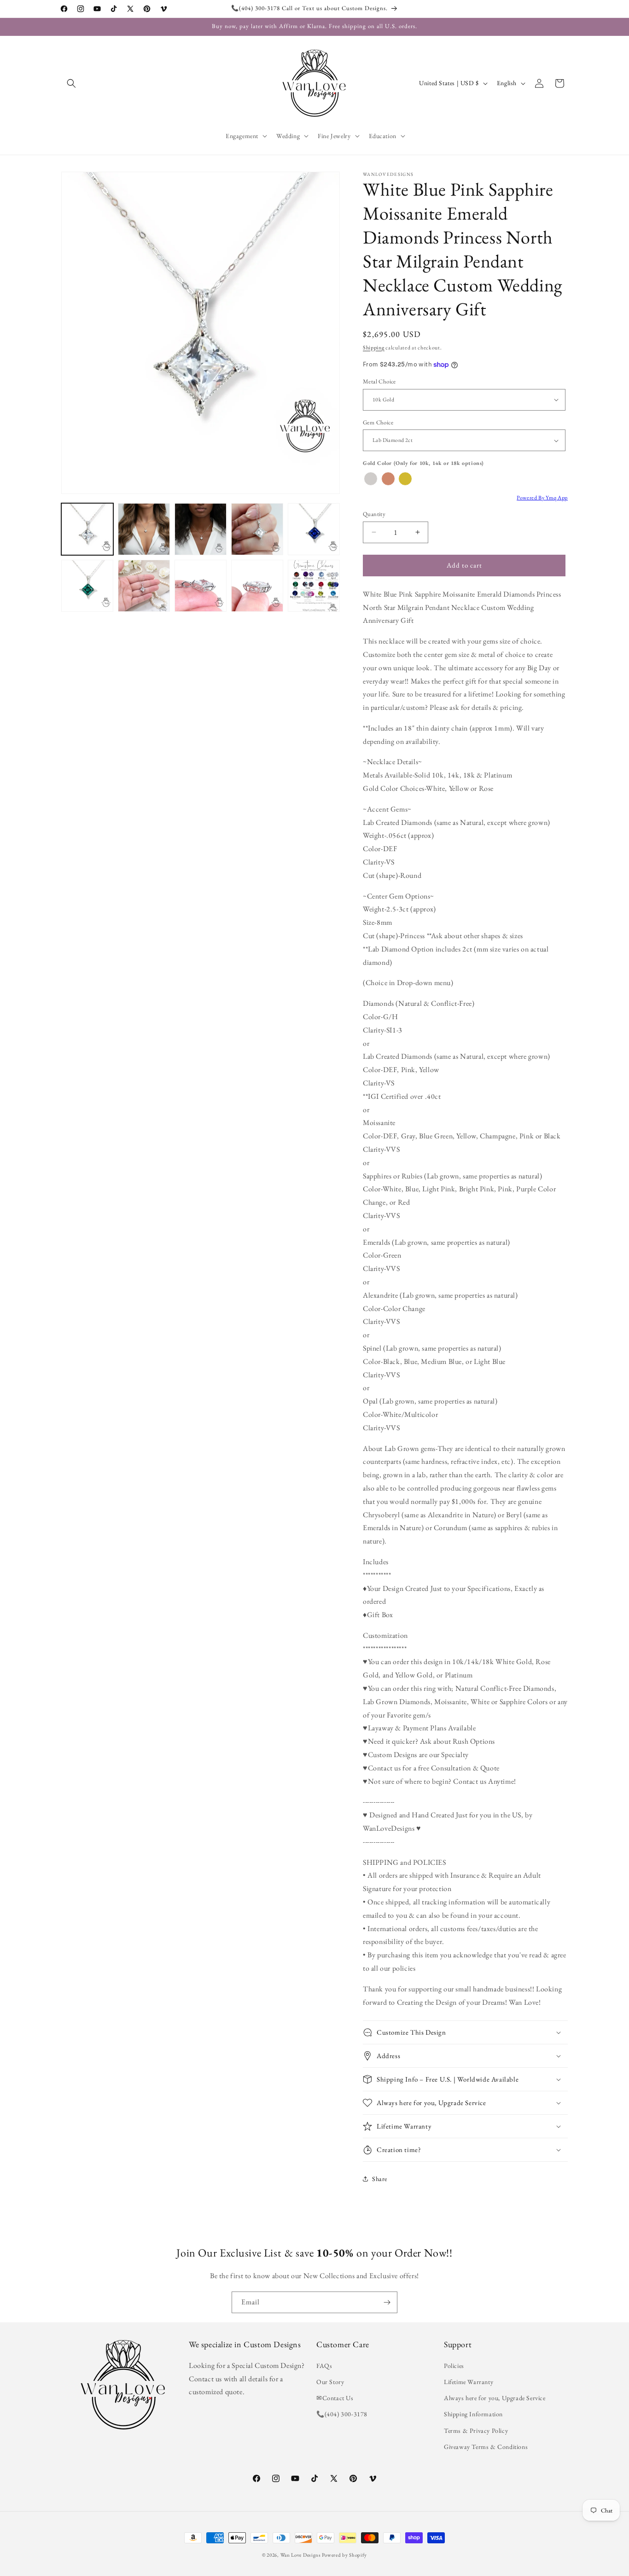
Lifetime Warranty (469, 2382)
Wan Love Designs (301, 2555)
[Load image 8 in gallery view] (201, 586)
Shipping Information (473, 2414)
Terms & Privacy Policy (476, 2431)
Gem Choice (378, 422)
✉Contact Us (335, 2398)
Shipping (374, 348)
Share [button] (380, 2179)
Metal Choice (379, 381)
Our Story (330, 2382)
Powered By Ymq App (542, 498)
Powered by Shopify (344, 2555)
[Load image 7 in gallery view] (144, 586)
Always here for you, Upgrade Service (495, 2398)
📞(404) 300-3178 (342, 2414)
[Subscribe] (387, 2302)
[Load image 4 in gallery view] (257, 529)
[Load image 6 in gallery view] (87, 586)
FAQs (324, 2366)
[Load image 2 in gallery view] (144, 529)
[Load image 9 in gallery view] (257, 586)
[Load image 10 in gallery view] (314, 586)
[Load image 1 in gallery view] (87, 529)
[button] (71, 83)
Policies (454, 2366)
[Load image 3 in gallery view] (201, 529)
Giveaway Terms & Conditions (486, 2447)
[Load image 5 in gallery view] (314, 529)
